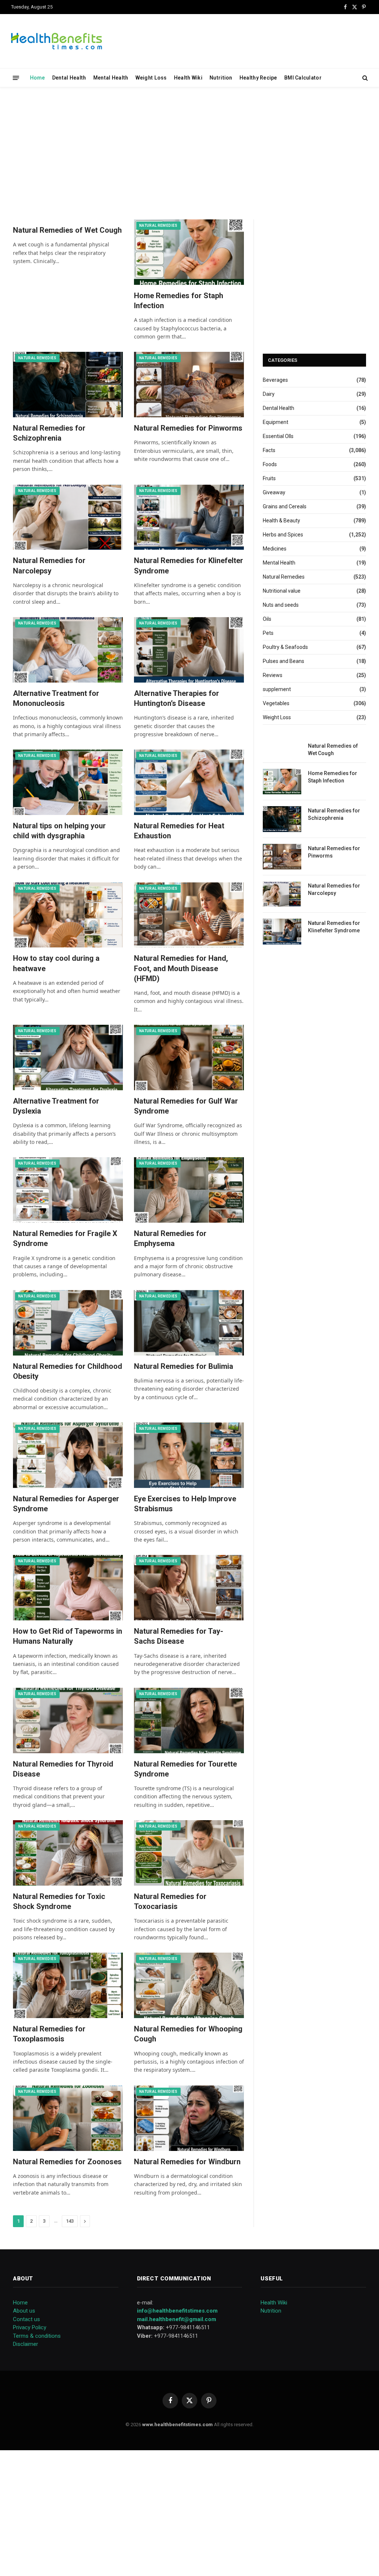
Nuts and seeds (281, 605)
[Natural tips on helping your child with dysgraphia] (68, 782)
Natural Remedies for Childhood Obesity (68, 1371)
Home (38, 78)
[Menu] (16, 78)
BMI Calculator (303, 78)
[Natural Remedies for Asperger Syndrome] (68, 1455)
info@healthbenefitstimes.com (177, 2311)
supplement (277, 689)
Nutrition (221, 78)
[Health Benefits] (57, 41)
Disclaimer (26, 2344)
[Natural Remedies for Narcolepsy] (68, 517)
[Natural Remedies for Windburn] (189, 2118)
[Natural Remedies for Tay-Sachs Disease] (189, 1588)
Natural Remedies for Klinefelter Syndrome (189, 565)
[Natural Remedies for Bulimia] (189, 1323)
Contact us (26, 2319)
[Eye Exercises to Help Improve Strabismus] (189, 1455)
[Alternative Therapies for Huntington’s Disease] (189, 650)
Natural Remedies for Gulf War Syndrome (186, 1106)
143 (70, 2221)
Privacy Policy (30, 2327)
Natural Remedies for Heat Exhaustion (179, 831)
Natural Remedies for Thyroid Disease (63, 1769)
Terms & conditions (37, 2336)
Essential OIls (278, 436)
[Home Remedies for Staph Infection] (189, 252)
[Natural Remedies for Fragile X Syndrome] (68, 1190)
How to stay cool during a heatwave (56, 963)
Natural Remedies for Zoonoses (67, 2162)
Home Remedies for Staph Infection (179, 301)
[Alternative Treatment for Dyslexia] (68, 1058)
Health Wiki (188, 78)
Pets (268, 633)
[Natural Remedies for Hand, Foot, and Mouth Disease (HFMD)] (189, 915)
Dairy (269, 394)
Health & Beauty (281, 521)
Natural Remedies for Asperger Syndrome (66, 1504)
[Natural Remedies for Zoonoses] (68, 2118)
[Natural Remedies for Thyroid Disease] (68, 1720)
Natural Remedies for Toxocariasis (170, 1901)
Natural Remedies (158, 225)
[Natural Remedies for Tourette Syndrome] (189, 1720)
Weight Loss (151, 78)
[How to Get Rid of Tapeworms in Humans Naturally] (68, 1588)
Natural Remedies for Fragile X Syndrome (65, 1238)
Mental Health (111, 78)
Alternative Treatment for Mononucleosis (56, 698)
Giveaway (274, 492)
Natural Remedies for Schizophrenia (49, 433)
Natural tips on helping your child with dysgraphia (59, 831)
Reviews (273, 675)
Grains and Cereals (285, 506)
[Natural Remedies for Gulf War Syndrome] (189, 1058)
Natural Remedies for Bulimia (184, 1366)
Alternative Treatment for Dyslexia (56, 1106)
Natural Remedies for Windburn (187, 2162)
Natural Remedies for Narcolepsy (49, 565)
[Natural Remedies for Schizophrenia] (68, 385)
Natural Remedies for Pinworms (188, 428)
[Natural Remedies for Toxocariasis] (189, 1853)
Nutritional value (282, 591)
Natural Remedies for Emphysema (170, 1238)
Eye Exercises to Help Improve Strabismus (185, 1504)
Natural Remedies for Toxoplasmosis (49, 2034)
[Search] (364, 78)
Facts (269, 450)
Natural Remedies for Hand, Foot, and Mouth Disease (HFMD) (181, 968)
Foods (270, 464)
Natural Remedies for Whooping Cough (188, 2034)
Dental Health (69, 78)
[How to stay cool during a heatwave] (68, 915)
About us (24, 2311)
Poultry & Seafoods (285, 647)
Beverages (275, 380)
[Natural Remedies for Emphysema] (189, 1190)
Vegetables (276, 703)
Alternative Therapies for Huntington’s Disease (177, 698)
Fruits (269, 478)
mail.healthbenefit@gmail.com (177, 2319)
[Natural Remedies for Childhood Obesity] (68, 1323)
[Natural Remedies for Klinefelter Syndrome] (189, 517)
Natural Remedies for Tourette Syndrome (185, 1769)
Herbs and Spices (283, 535)
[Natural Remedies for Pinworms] (189, 385)
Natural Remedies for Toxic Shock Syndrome (59, 1901)
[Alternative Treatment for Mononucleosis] (68, 650)
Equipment (276, 422)
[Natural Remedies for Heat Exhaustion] (189, 782)
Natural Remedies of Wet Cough (67, 230)
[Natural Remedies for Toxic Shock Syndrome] (68, 1853)
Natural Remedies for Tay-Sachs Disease (179, 1636)
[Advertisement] (189, 152)
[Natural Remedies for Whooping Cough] (189, 1985)
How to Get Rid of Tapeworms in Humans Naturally (68, 1636)
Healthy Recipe (258, 78)
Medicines (275, 549)
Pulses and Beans (284, 661)
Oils (267, 619)
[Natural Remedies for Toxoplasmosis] (68, 1985)
